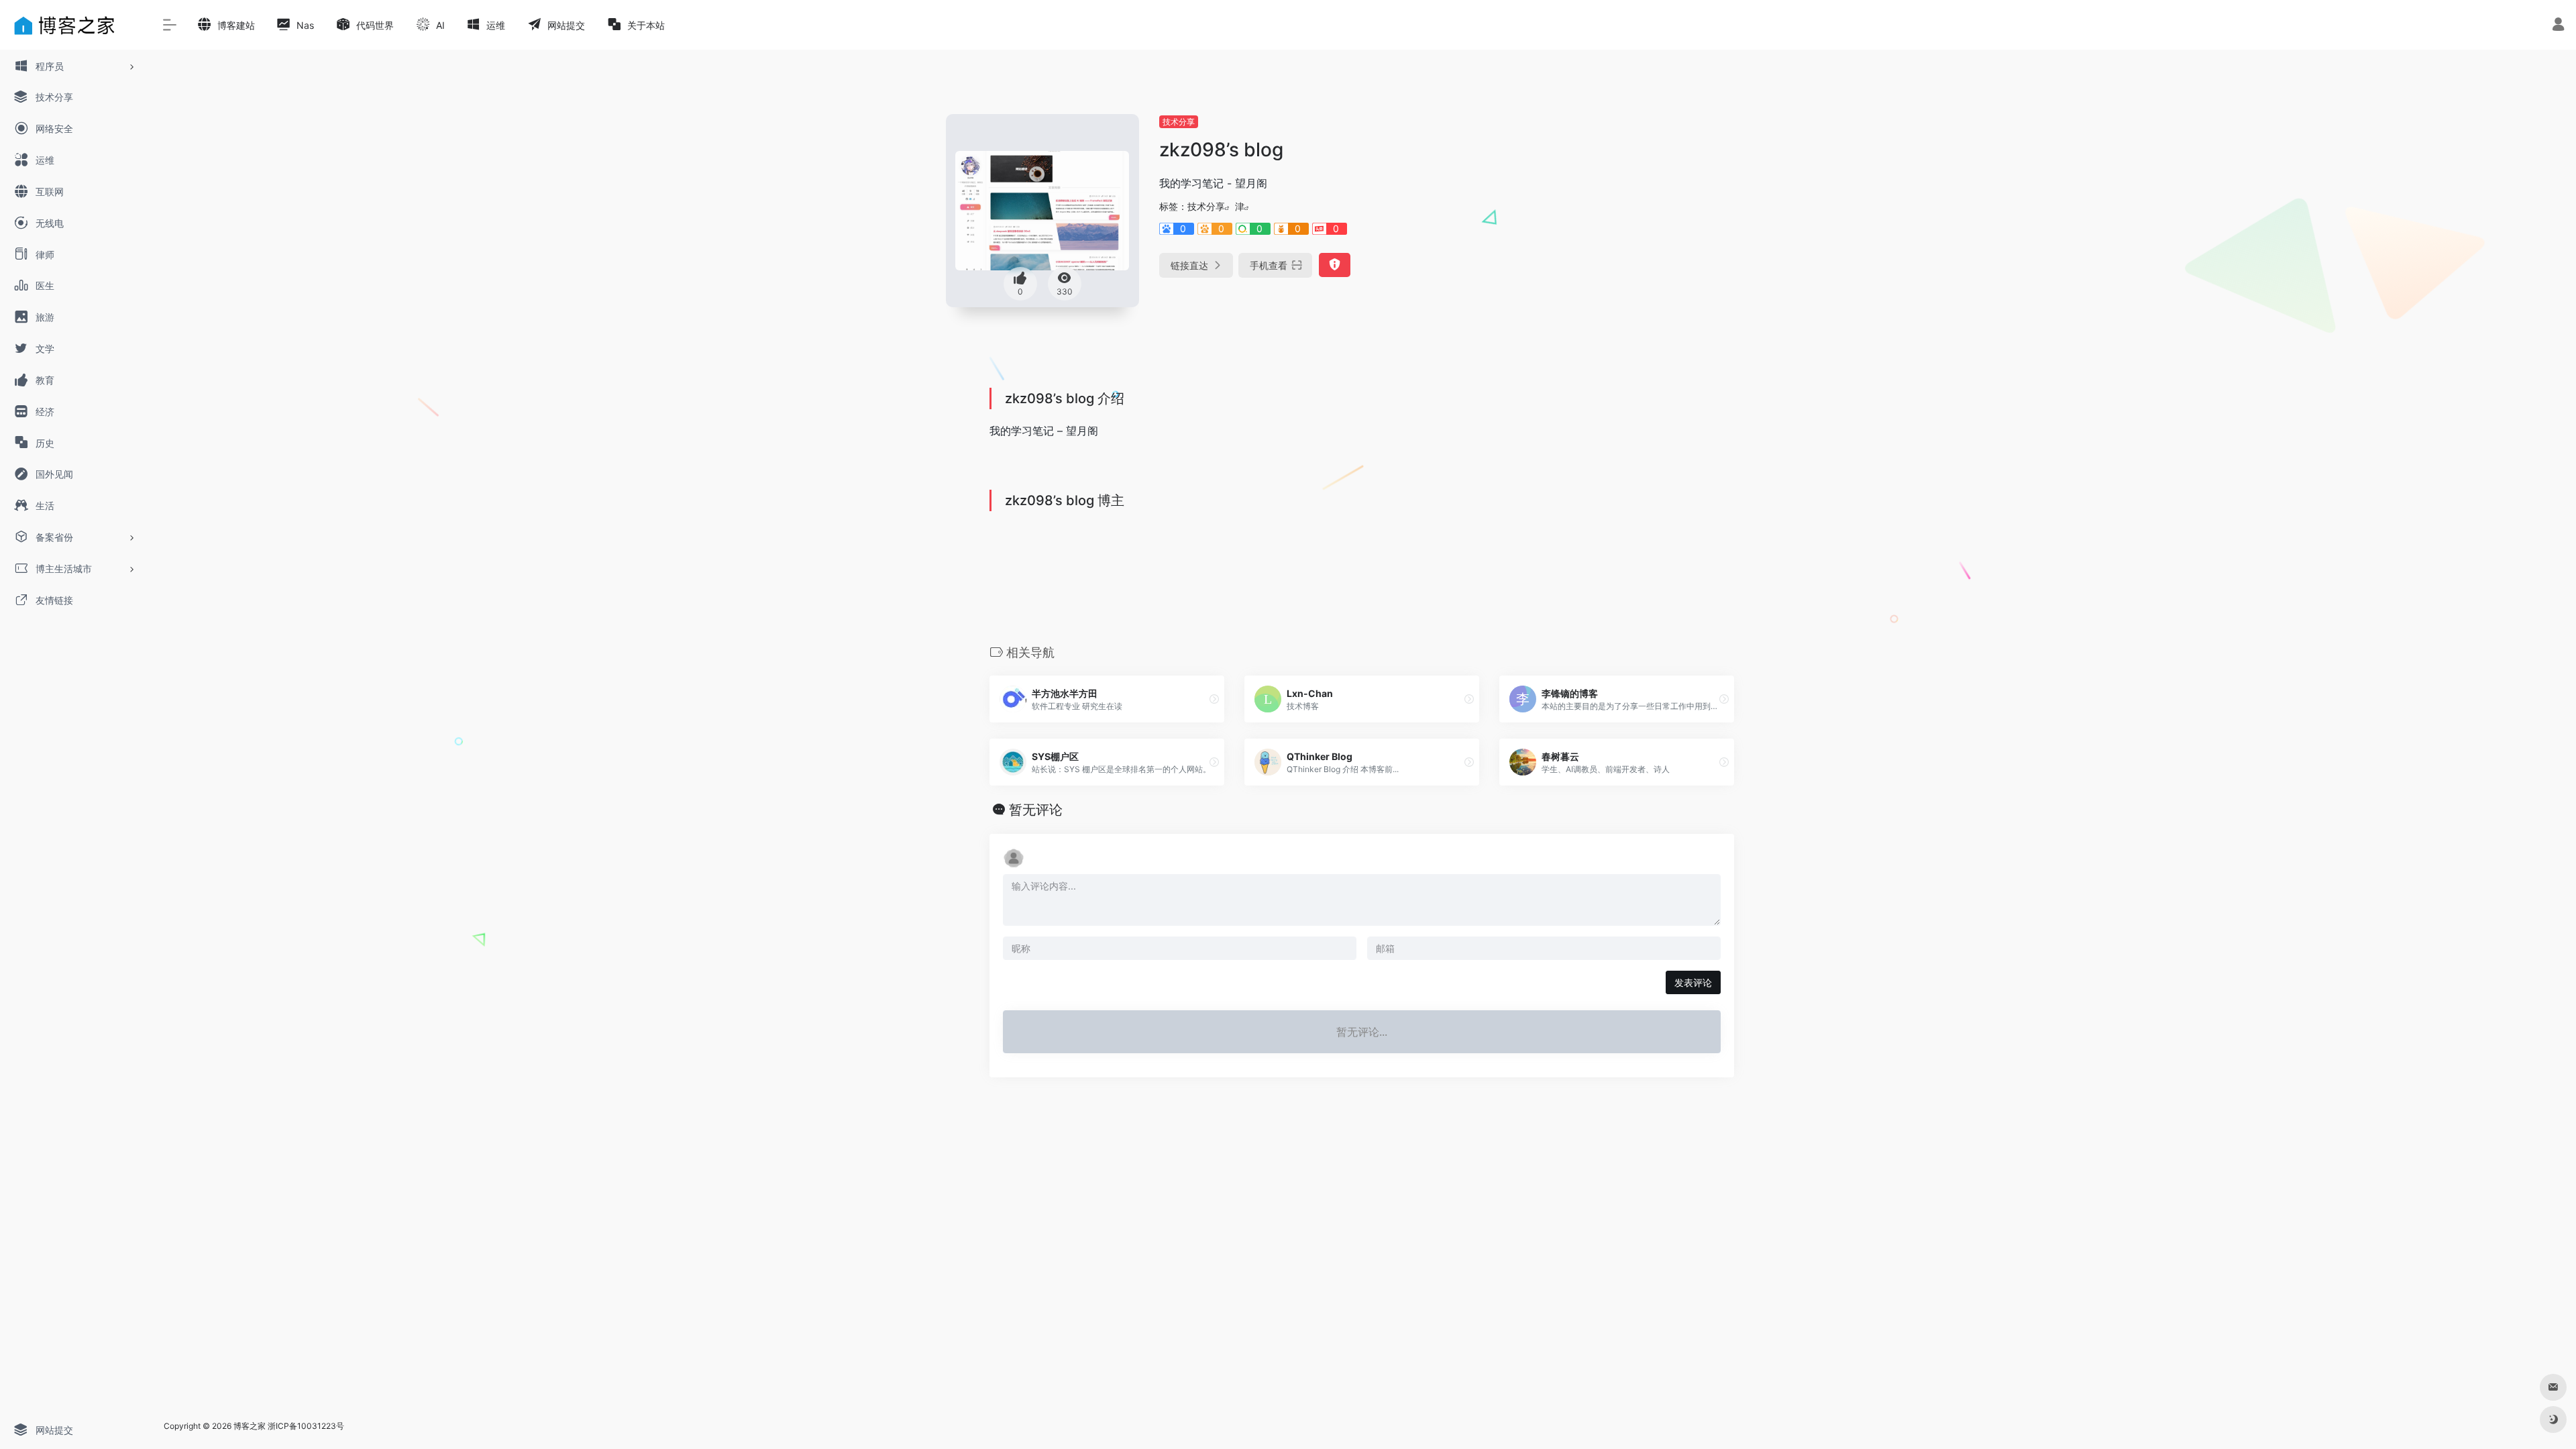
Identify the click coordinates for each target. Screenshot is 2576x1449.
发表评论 (1693, 982)
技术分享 (1179, 122)
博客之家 (250, 1426)
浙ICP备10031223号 (306, 1426)
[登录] (2558, 26)
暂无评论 (1036, 810)
